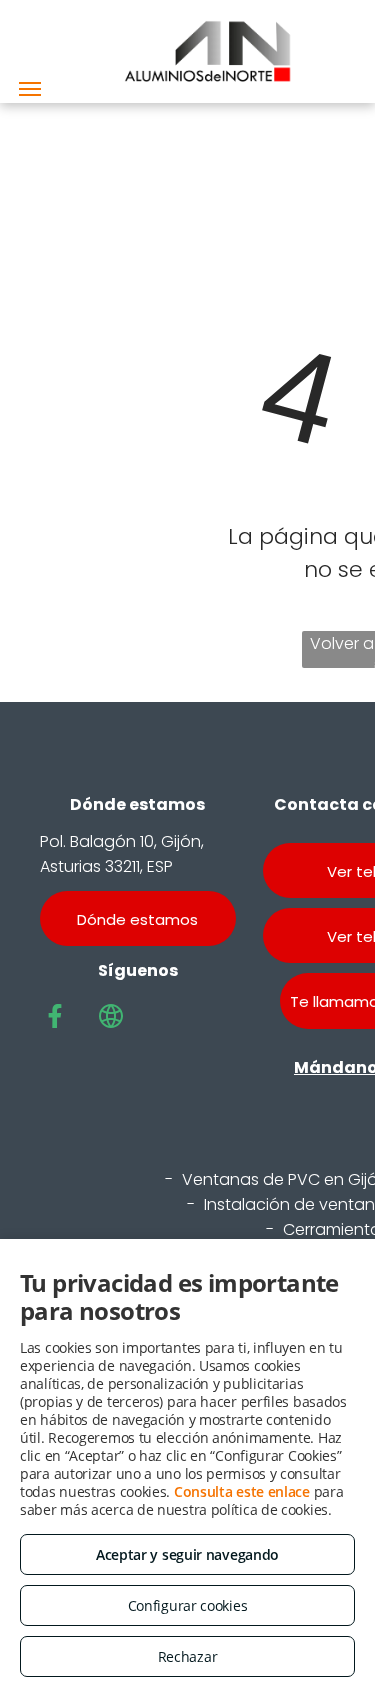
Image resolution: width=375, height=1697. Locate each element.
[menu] (30, 89)
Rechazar (188, 1656)
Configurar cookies (188, 1605)
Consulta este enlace (242, 1491)
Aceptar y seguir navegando (187, 1554)
